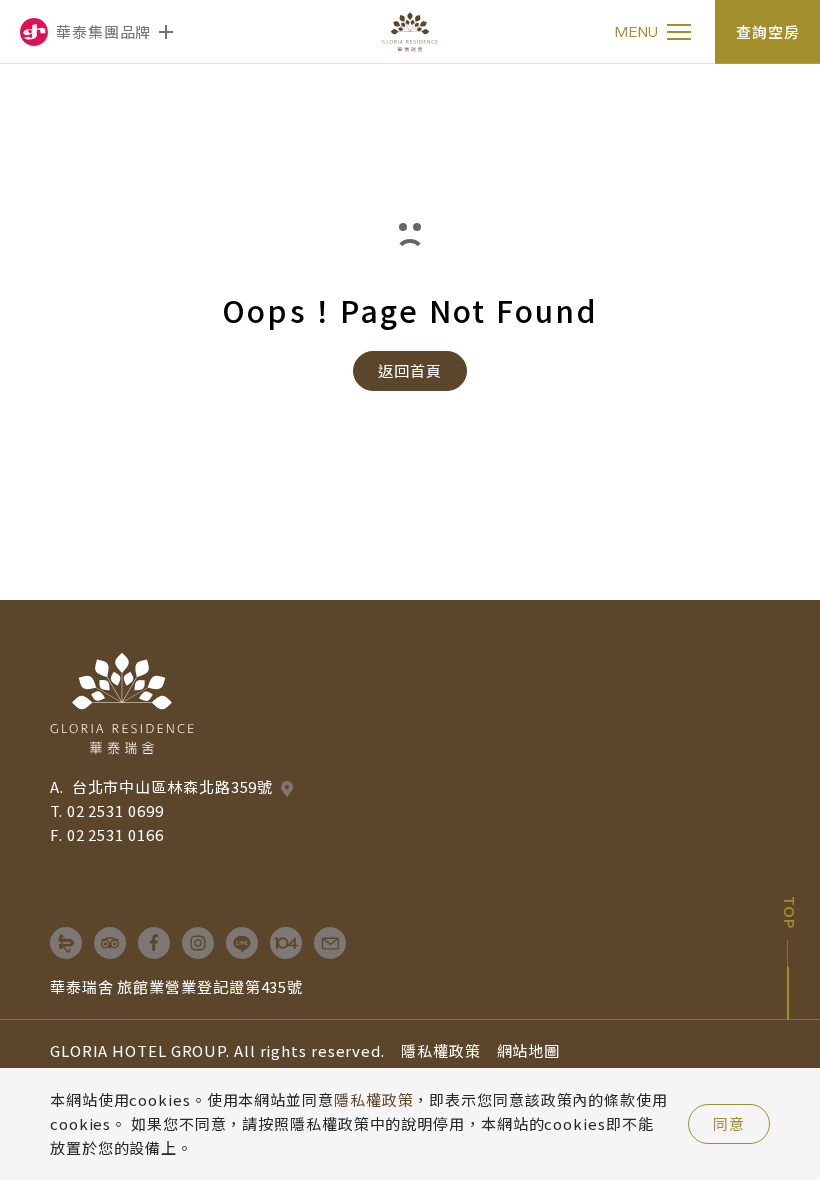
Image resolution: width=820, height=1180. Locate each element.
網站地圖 (529, 1050)
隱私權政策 (441, 1050)
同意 (729, 1123)
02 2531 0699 (115, 810)
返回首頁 (410, 370)
